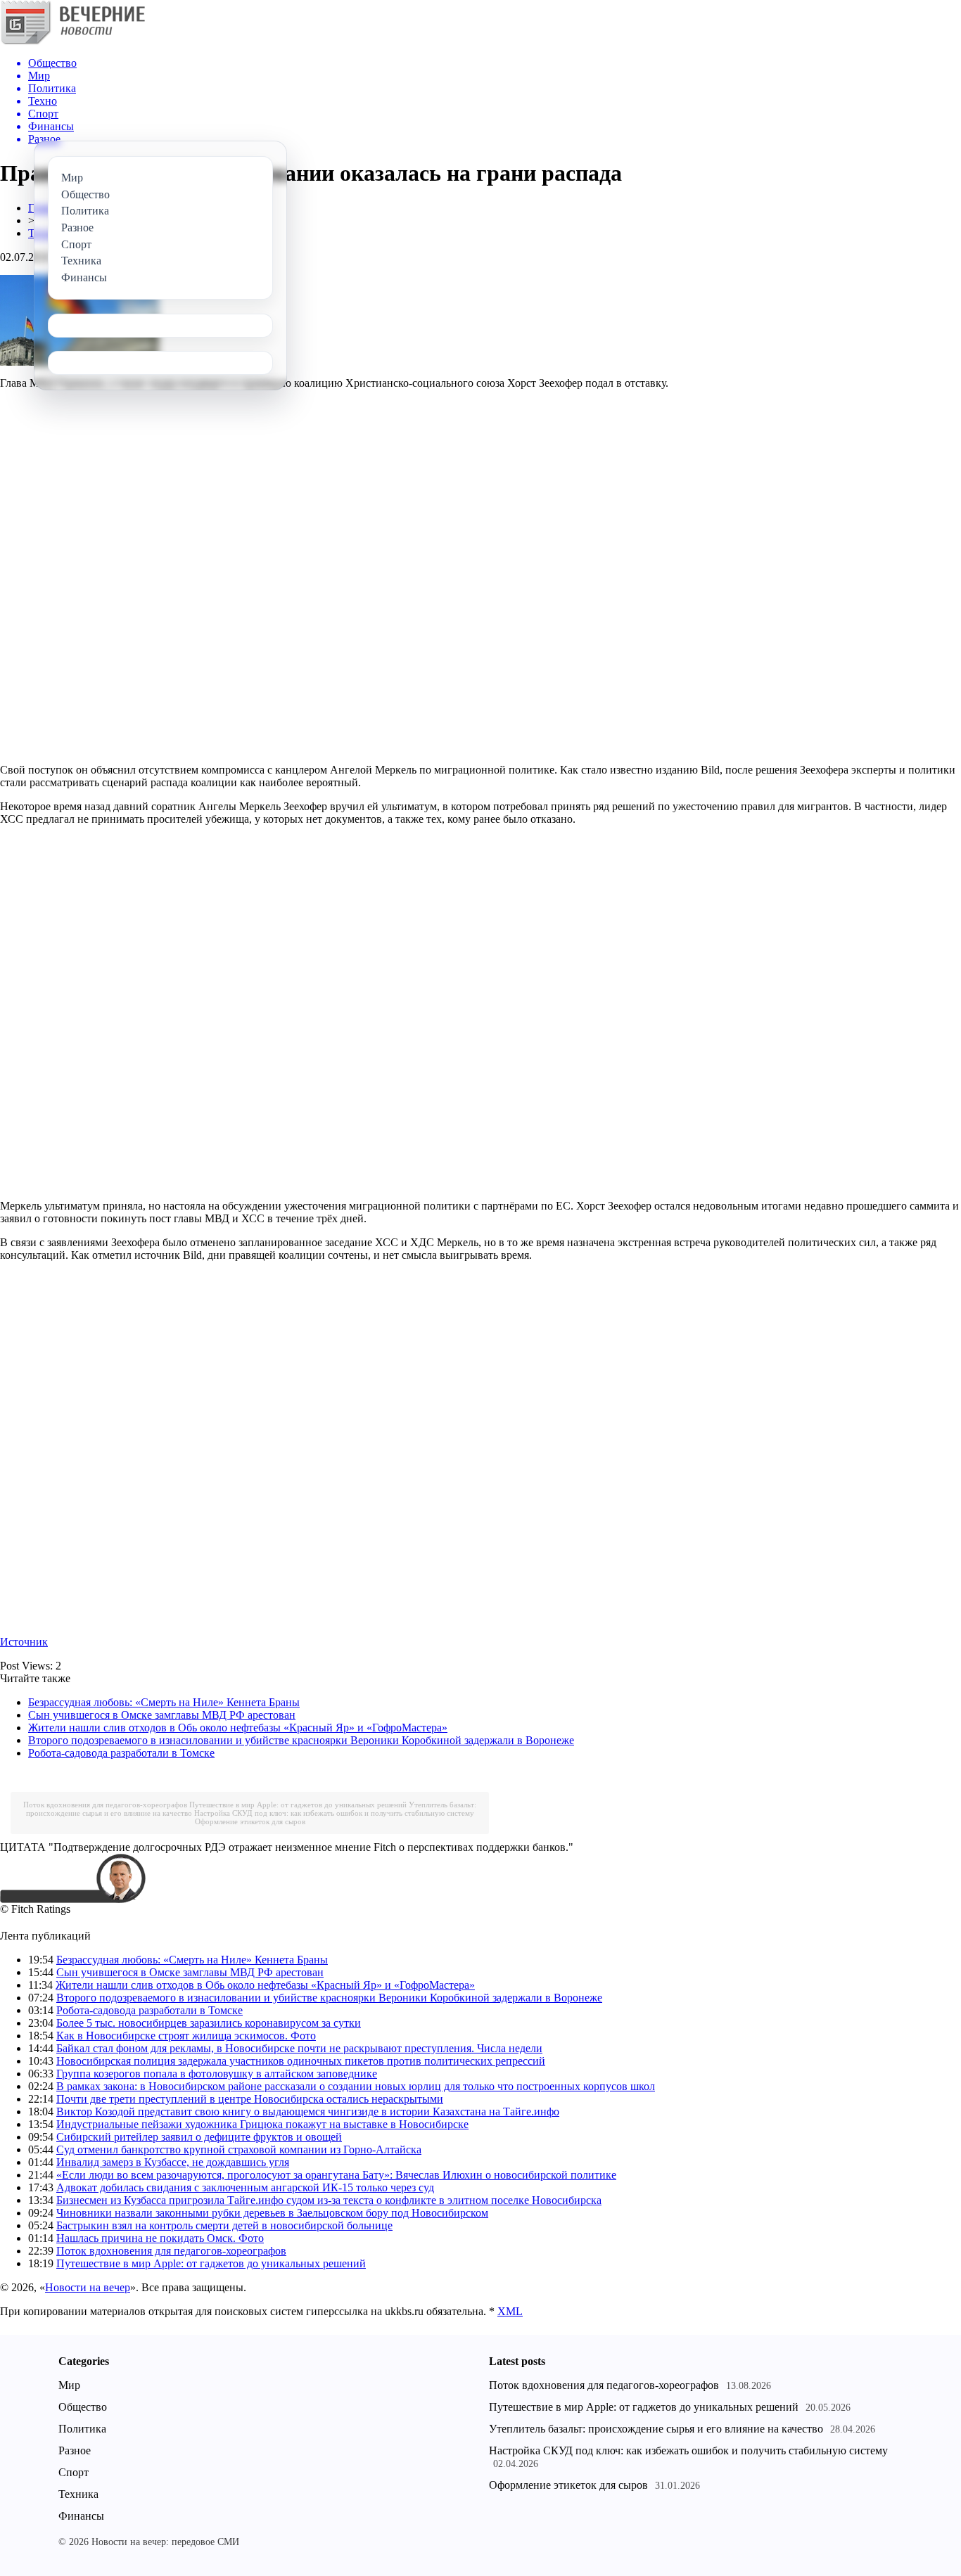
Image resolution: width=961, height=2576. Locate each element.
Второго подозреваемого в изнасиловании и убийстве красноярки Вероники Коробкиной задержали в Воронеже (301, 1740)
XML (510, 2311)
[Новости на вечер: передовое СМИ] (72, 42)
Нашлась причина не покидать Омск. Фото (160, 2238)
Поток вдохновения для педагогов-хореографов (105, 1805)
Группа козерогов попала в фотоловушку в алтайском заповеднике (217, 2074)
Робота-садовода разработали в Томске (121, 1753)
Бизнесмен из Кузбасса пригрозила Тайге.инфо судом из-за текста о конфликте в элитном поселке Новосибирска (329, 2200)
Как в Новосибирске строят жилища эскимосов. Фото (186, 2036)
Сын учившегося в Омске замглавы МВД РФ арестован (162, 1715)
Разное (75, 2450)
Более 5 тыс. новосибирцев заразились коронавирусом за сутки (209, 2023)
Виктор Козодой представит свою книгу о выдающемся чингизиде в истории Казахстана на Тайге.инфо (308, 2112)
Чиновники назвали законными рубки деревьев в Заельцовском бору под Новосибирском (272, 2213)
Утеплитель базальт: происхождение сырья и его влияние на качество (656, 2429)
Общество (83, 2407)
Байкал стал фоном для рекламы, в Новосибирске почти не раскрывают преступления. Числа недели (299, 2048)
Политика (82, 2429)
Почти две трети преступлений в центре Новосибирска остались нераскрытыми (250, 2099)
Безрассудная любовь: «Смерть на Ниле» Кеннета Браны (164, 1702)
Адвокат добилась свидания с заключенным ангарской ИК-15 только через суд (245, 2187)
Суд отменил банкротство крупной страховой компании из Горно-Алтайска (239, 2149)
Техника (78, 2494)
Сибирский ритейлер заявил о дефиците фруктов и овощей (199, 2137)
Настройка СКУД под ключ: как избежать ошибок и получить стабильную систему (334, 1813)
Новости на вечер (88, 2287)
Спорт (74, 2472)
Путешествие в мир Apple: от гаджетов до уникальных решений (298, 1805)
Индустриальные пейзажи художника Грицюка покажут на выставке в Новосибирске (262, 2124)
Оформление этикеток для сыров (250, 1821)
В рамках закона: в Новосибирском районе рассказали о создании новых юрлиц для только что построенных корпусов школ (356, 2086)
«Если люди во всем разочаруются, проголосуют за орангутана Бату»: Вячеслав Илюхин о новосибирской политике (336, 2175)
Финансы (81, 2516)
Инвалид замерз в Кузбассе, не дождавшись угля (173, 2162)
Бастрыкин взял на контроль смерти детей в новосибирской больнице (224, 2225)
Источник (24, 1642)
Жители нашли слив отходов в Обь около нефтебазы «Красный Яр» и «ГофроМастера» (238, 1728)
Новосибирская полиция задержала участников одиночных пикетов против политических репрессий (301, 2061)
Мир (69, 2385)
